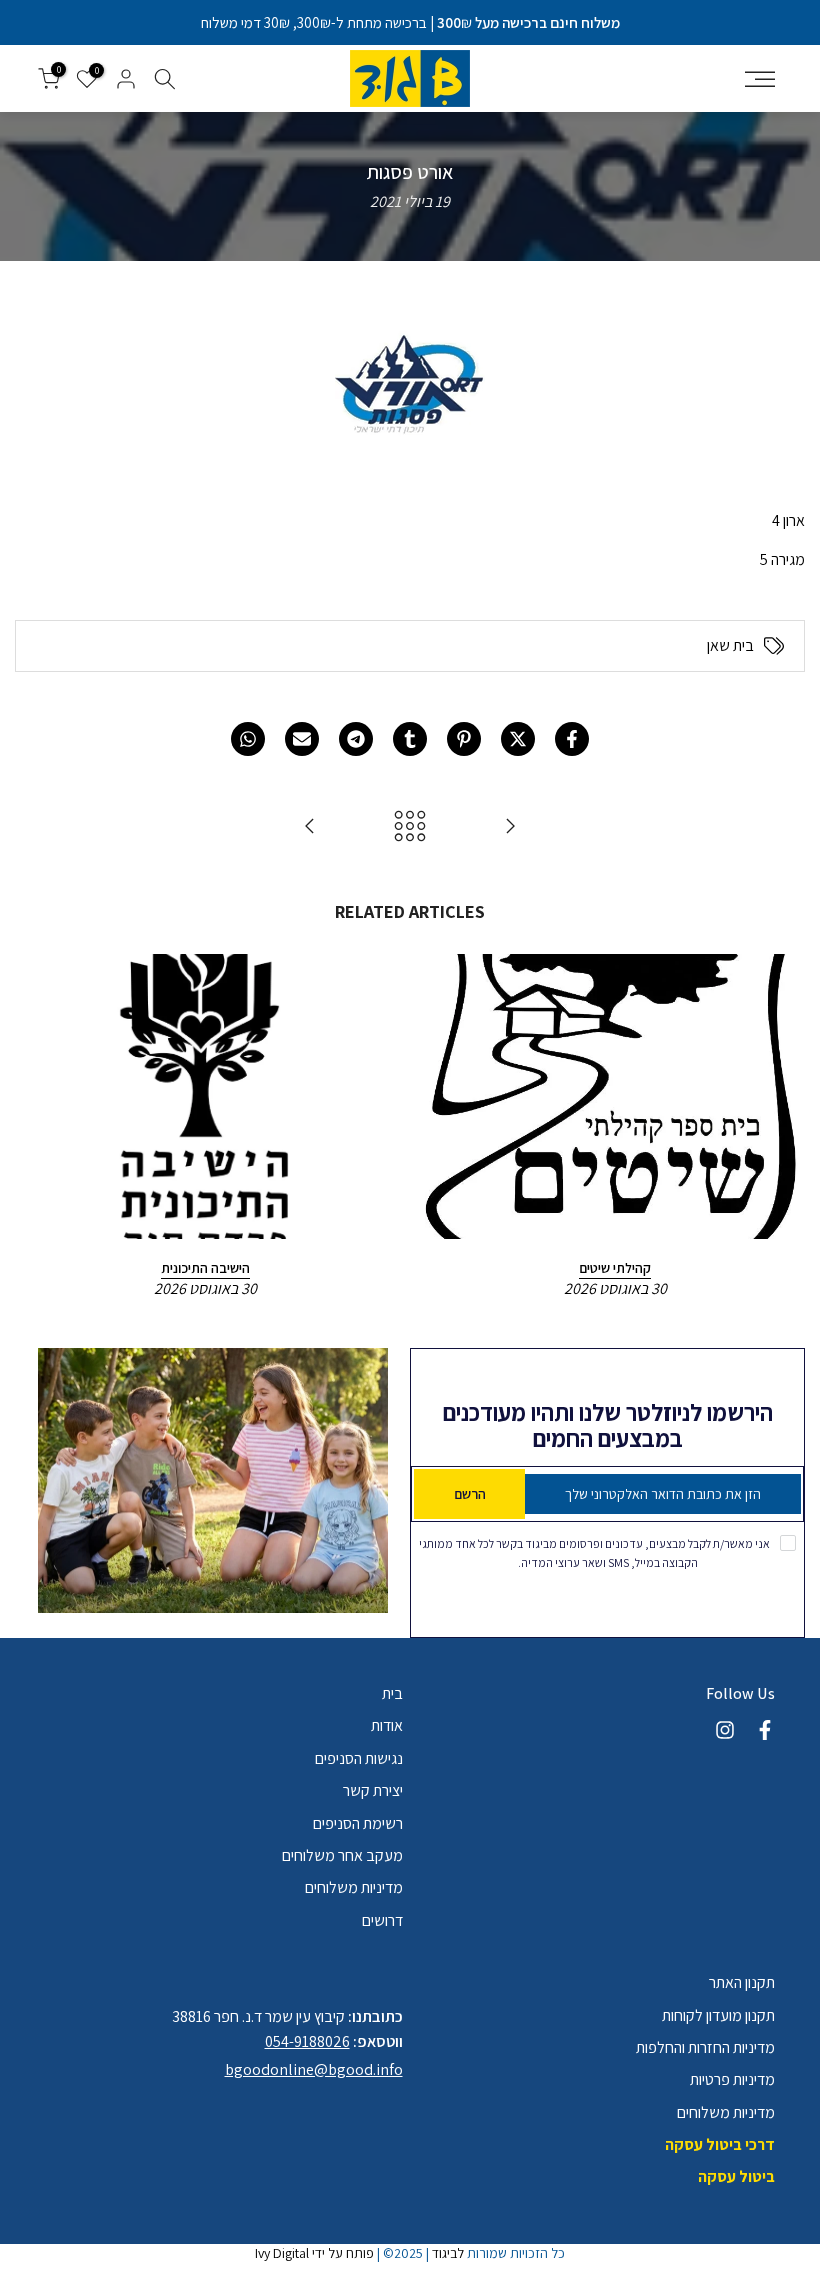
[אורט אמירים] (510, 827)
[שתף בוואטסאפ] (248, 739)
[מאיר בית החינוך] (310, 827)
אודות (387, 1725)
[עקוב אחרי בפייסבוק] (765, 1730)
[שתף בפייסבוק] (572, 739)
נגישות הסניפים (359, 1758)
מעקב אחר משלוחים (342, 1855)
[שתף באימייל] (302, 739)
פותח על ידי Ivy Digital (314, 2253)
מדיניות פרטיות (732, 2079)
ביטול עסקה (736, 2176)
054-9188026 (307, 2041)
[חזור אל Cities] (410, 827)
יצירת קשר (373, 1790)
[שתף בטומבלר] (410, 739)
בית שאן (730, 646)
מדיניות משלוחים (354, 1887)
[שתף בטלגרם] (356, 739)
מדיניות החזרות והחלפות (705, 2047)
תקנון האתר (742, 1982)
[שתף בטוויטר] (518, 739)
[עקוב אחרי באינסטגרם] (725, 1730)
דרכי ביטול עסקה (720, 2144)
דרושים (382, 1920)
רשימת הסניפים (358, 1823)
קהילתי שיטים (615, 1268)
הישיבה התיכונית (205, 1268)
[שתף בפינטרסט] (464, 739)
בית (392, 1693)
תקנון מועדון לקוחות (718, 2015)
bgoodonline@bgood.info (314, 2069)
